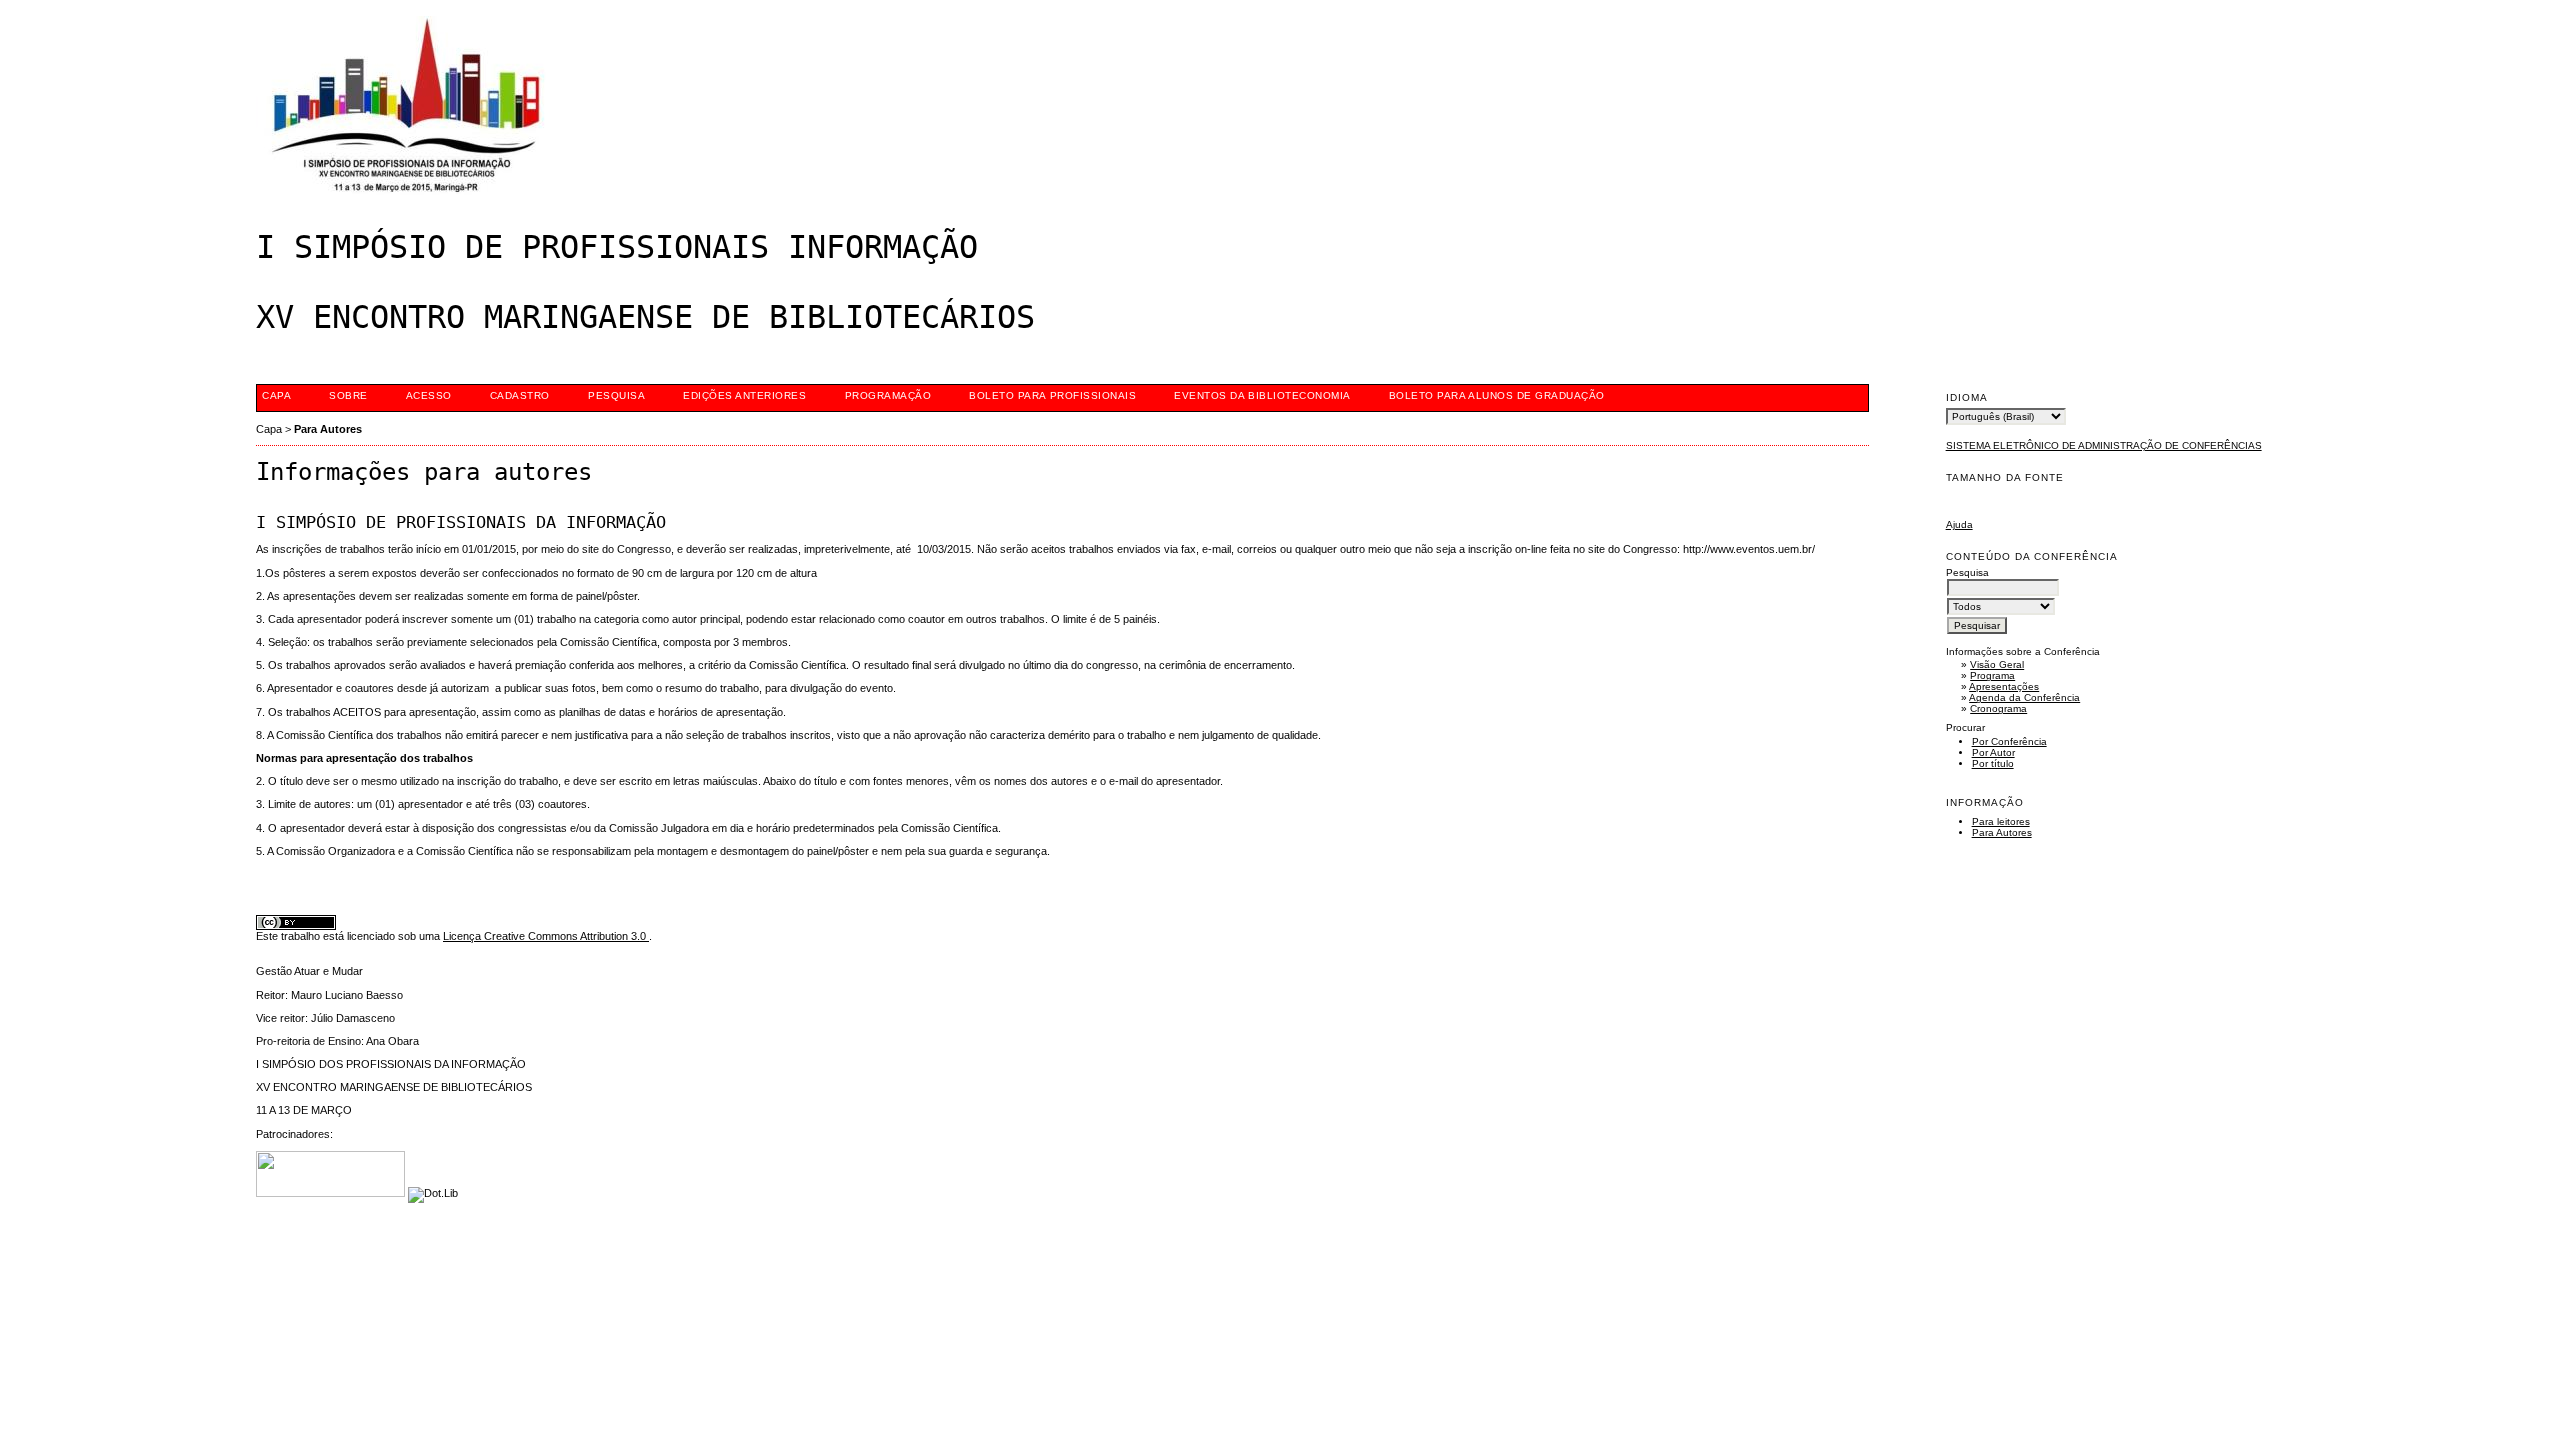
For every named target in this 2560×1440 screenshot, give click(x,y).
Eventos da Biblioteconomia (1262, 395)
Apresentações (2004, 686)
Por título (1993, 763)
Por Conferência (2009, 741)
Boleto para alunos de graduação (1497, 395)
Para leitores (2001, 821)
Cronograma (1998, 708)
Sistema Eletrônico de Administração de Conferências (2104, 445)
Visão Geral (1997, 664)
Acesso (429, 395)
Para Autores (2002, 832)
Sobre (348, 395)
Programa (1992, 675)
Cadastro (520, 395)
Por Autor (1993, 752)
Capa (276, 395)
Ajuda (1959, 524)
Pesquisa (616, 395)
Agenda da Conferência (2024, 697)
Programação (888, 395)
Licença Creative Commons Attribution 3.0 (546, 936)
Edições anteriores (744, 395)
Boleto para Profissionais (1052, 395)
